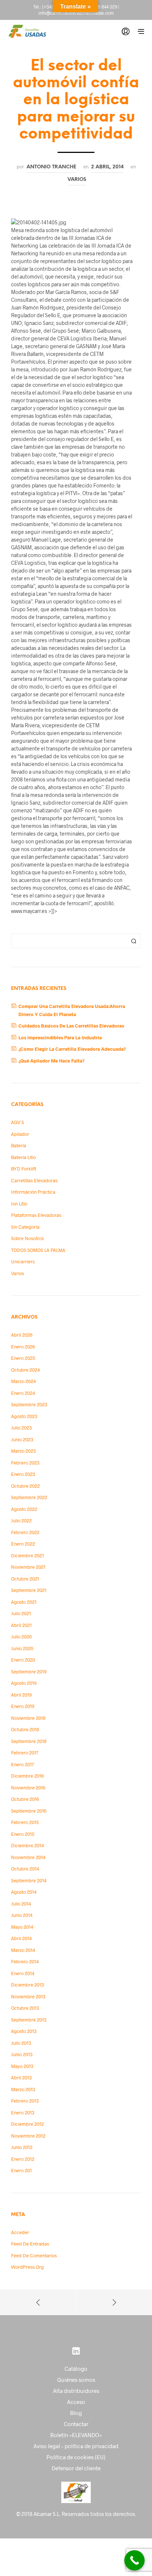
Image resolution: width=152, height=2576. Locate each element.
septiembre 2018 (29, 1741)
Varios (77, 179)
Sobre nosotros (27, 1238)
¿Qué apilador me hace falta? (51, 1061)
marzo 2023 (23, 1451)
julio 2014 (21, 1904)
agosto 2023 (24, 1416)
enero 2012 (23, 2159)
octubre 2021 (25, 1579)
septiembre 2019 (29, 1672)
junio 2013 (22, 2054)
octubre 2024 (25, 1370)
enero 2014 (23, 1973)
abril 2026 (22, 1335)
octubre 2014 (25, 1869)
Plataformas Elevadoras (36, 1215)
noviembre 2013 (28, 1996)
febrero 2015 (25, 1822)
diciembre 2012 (27, 2124)
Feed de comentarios (34, 2255)
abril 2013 (21, 2078)
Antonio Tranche (51, 167)
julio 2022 (21, 1520)
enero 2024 (23, 1393)
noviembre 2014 (28, 1857)
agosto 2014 (24, 1892)
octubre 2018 (25, 1729)
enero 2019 (23, 1706)
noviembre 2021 (28, 1567)
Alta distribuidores (76, 2391)
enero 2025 (23, 1358)
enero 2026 (23, 1347)
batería (19, 1145)
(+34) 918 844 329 (99, 7)
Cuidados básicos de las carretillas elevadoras (71, 1026)
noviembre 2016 (28, 1788)
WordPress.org (27, 2267)
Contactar (76, 2424)
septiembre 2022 (29, 1497)
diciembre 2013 (27, 1985)
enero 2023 (23, 1474)
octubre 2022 (25, 1486)
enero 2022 (23, 1544)
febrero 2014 (25, 1961)
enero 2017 (23, 1764)
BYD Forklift (24, 1169)
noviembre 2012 (28, 2136)
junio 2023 (22, 1439)
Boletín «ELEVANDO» (76, 2435)
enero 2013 (23, 2113)
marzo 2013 (23, 2089)
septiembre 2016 (29, 1811)
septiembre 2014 (29, 1880)
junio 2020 (22, 1648)
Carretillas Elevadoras (34, 1180)
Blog (76, 2413)
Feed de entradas (30, 2244)
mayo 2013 (22, 2066)
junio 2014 (22, 1915)
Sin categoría (25, 1227)
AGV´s (18, 1122)
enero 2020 (23, 1660)
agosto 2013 (24, 2031)
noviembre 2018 (28, 1718)
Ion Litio (19, 1204)
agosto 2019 (24, 1683)
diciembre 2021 (27, 1555)
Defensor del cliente (76, 2468)
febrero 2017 (25, 1753)
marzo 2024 (23, 1381)
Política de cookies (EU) (76, 2457)
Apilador (20, 1134)
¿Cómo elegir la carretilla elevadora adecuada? (72, 1049)
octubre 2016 (25, 1799)
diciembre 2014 (27, 1845)
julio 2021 (21, 1613)
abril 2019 (21, 1695)
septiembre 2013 (29, 2020)
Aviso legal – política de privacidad (76, 2446)
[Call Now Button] (134, 2560)
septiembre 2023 (29, 1404)
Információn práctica (33, 1192)
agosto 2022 (24, 1509)
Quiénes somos (76, 2380)
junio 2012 (22, 2147)
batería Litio (23, 1157)
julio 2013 (21, 2043)
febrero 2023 (25, 1463)
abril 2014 (21, 1938)
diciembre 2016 (27, 1776)
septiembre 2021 (29, 1590)
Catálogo (76, 2369)
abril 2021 (21, 1625)
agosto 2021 (24, 1602)
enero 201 (21, 2170)
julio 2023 (21, 1428)
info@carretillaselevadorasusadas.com (76, 13)
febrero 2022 (25, 1532)
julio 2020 (21, 1637)
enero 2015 (23, 1834)
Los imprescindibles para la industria (60, 1037)
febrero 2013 (25, 2101)
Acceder (20, 2232)
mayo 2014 (22, 1927)
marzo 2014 (23, 1950)
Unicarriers (23, 1261)
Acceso (76, 2402)
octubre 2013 (25, 2008)
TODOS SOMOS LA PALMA (38, 1250)
